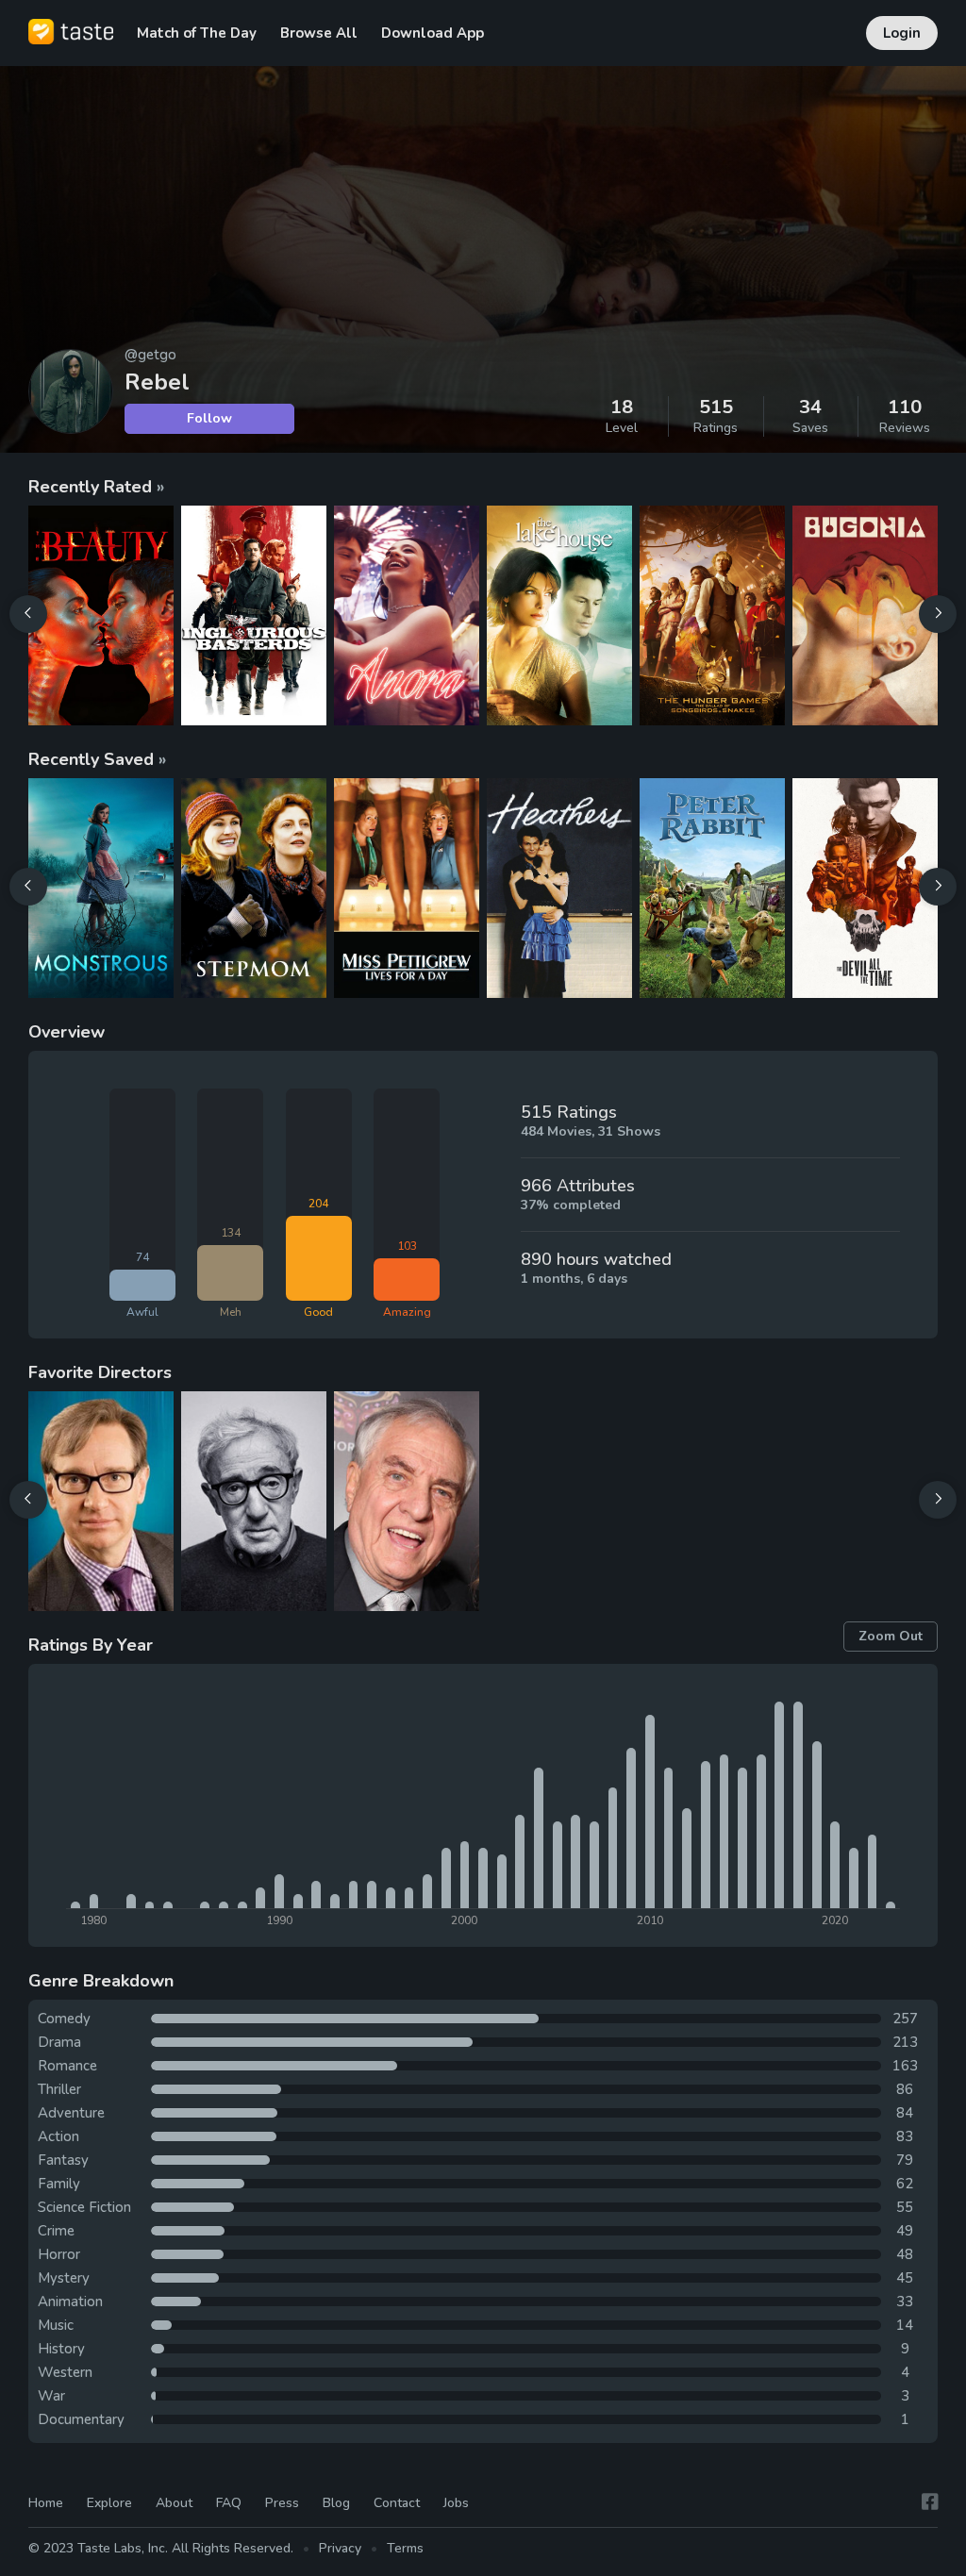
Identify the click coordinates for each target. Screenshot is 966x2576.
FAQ (229, 2503)
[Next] (938, 614)
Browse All (319, 33)
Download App (433, 33)
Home (46, 2503)
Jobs (456, 2503)
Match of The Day (197, 33)
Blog (336, 2503)
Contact (397, 2503)
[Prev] (28, 614)
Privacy (340, 2548)
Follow (209, 418)
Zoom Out (891, 1636)
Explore (109, 2503)
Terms (405, 2548)
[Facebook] (930, 2503)
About (174, 2503)
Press (282, 2503)
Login (902, 33)
